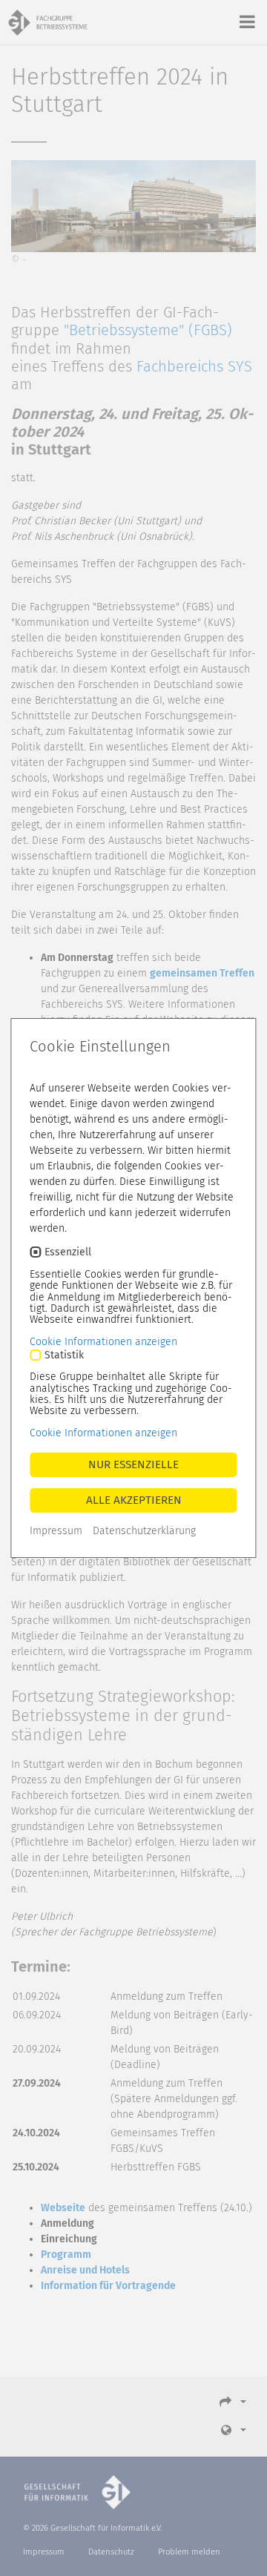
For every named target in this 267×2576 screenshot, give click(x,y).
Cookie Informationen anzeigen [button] (103, 1342)
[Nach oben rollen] (240, 2549)
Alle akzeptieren (134, 1500)
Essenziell (68, 1252)
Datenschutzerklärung (144, 1531)
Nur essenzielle (133, 1464)
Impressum (56, 1531)
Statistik (64, 1355)
